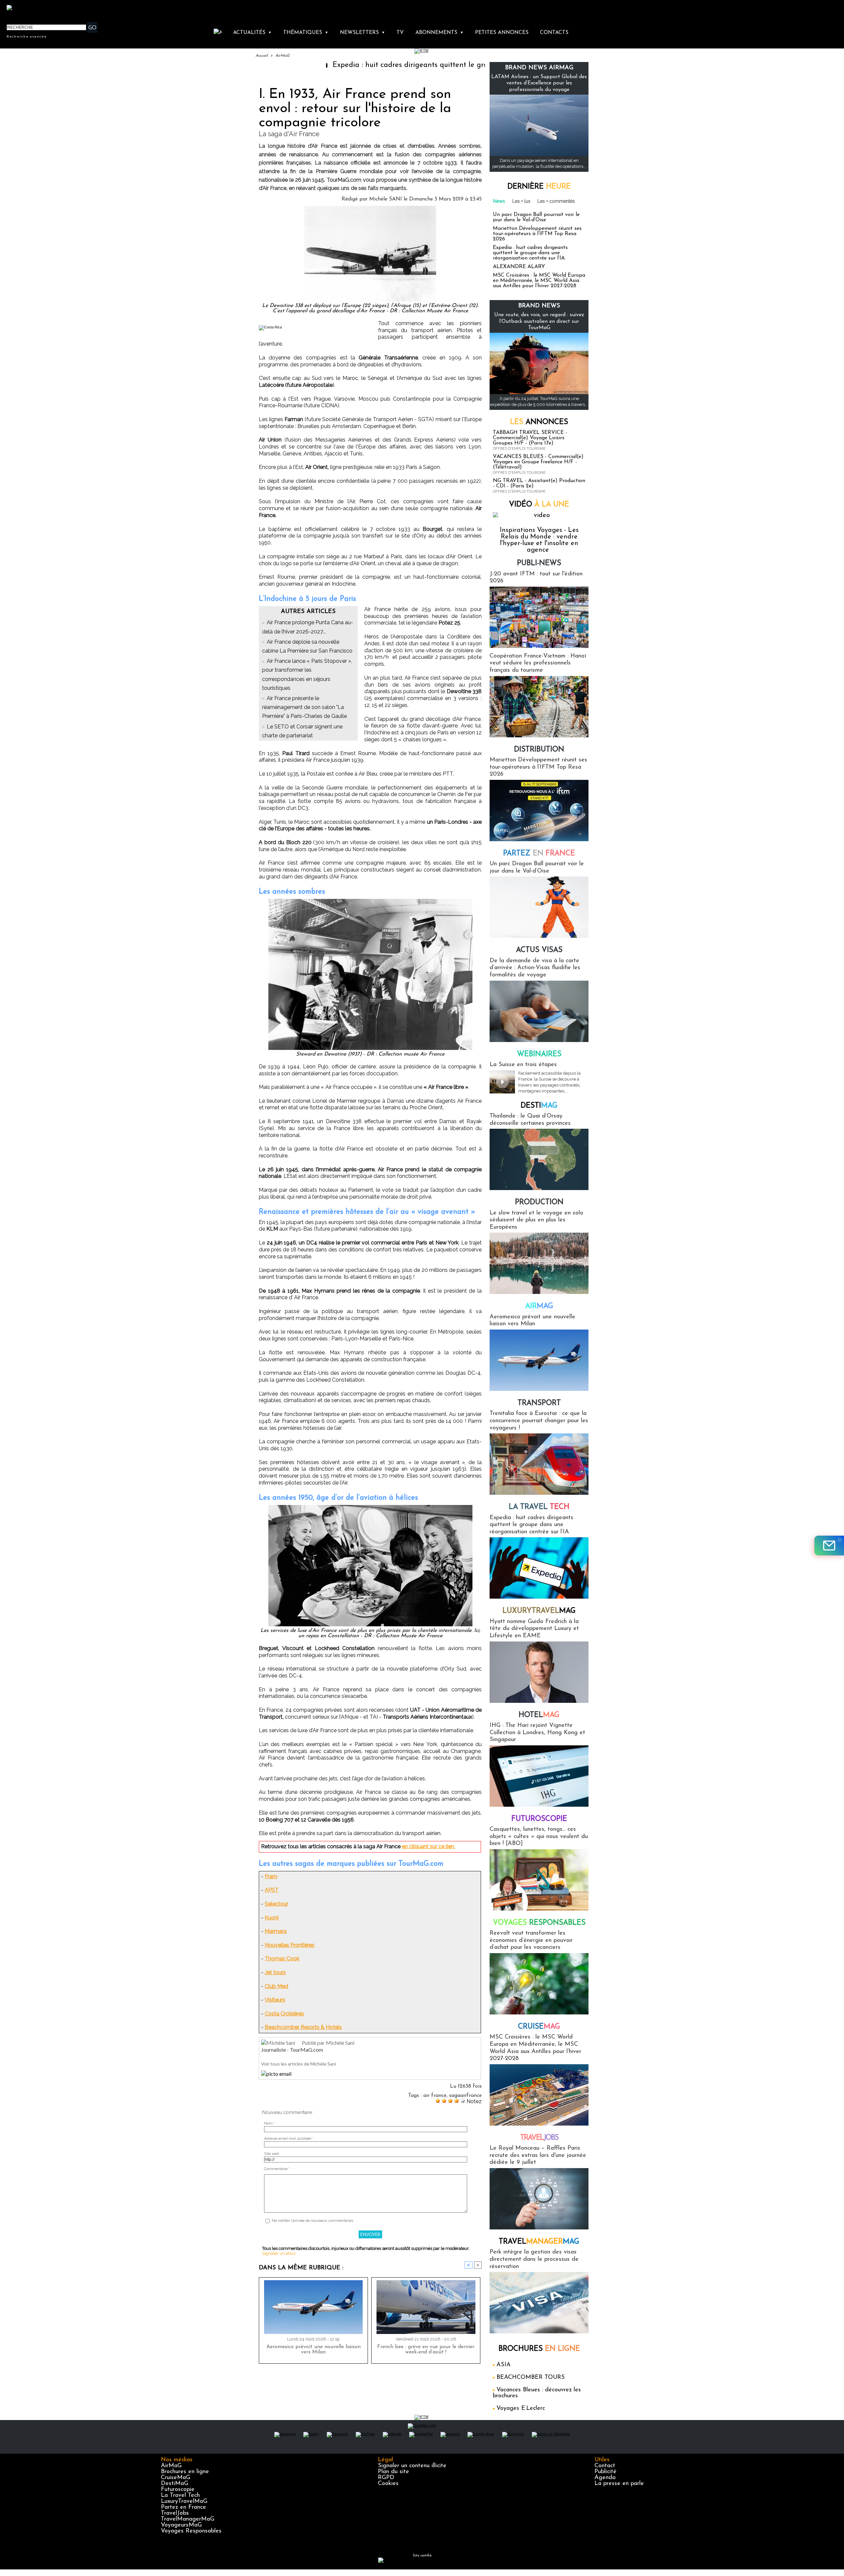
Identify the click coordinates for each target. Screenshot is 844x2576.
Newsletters (362, 33)
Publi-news (539, 563)
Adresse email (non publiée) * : (290, 2139)
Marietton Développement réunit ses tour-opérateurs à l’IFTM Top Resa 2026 (537, 234)
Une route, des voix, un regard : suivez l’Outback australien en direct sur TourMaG (539, 321)
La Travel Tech (180, 2496)
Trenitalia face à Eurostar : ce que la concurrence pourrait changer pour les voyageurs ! (539, 1421)
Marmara (276, 1931)
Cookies (388, 2484)
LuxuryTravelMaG (184, 2501)
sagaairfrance (465, 2096)
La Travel (539, 1507)
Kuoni (272, 1918)
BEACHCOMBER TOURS (531, 2377)
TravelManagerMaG (188, 2519)
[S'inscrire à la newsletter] (829, 1546)
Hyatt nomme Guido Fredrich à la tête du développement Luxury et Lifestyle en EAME (534, 1629)
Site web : (272, 2154)
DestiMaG (175, 2484)
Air (539, 1306)
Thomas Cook (282, 1959)
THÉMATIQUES (306, 33)
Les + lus (521, 201)
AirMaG (282, 56)
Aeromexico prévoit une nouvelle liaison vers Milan (314, 2349)
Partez (539, 854)
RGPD (386, 2478)
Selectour (276, 1904)
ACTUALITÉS (252, 33)
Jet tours (275, 1972)
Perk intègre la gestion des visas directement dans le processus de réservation (534, 2259)
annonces (539, 422)
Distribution (539, 750)
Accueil (262, 56)
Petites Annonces (502, 33)
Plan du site (393, 2472)
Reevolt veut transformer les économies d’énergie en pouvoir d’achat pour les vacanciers (531, 1940)
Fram (271, 1876)
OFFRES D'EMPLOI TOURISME (519, 449)
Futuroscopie (539, 1819)
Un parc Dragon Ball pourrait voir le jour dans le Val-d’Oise (536, 217)
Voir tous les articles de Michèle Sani (299, 2064)
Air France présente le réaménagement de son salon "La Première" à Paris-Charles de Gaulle (304, 707)
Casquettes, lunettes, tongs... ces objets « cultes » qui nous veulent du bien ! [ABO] (539, 1837)
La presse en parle (619, 2484)
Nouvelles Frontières (290, 1945)
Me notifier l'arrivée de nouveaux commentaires (312, 2221)
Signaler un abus (279, 2253)
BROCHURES (539, 2349)
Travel (539, 2138)
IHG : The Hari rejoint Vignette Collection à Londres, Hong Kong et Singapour (537, 1733)
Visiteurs (275, 2000)
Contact (605, 2466)
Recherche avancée (27, 36)
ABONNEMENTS (439, 33)
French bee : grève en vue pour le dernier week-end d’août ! (426, 2349)
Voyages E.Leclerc (521, 2408)
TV (400, 33)
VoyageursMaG (181, 2525)
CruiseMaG (176, 2478)
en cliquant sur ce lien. (428, 1846)
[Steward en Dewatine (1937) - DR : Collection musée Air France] (370, 901)
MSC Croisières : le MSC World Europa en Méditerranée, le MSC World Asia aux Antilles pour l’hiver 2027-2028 (539, 281)
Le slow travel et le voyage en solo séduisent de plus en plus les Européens (536, 1220)
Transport (539, 1403)
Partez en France (183, 2507)
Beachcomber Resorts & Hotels (303, 2027)
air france (435, 2096)
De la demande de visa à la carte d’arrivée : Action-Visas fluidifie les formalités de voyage (535, 968)
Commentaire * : (278, 2169)
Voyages (539, 1923)
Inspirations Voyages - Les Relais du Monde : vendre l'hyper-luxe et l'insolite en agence (539, 540)
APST (272, 1890)
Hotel (539, 1715)
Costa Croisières (284, 2014)
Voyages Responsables (191, 2531)
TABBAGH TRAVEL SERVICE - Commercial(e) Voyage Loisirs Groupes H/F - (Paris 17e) (530, 438)
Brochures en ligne (185, 2472)
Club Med (276, 1986)
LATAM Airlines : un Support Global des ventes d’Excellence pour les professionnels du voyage (539, 83)
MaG (539, 1611)
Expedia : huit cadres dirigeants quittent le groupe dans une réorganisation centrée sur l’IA (377, 65)
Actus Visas (539, 950)
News (499, 201)
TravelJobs (175, 2513)
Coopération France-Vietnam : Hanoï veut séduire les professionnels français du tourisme (538, 663)
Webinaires (539, 1054)
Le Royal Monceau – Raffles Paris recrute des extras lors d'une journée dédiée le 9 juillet (538, 2155)
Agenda (605, 2478)
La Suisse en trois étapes (523, 1065)
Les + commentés (556, 201)
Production (539, 1202)
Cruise (539, 2027)
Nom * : (271, 2123)
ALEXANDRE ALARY (519, 267)
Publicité (605, 2472)
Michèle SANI (386, 199)
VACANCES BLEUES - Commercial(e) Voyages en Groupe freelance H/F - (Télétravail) (538, 462)
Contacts (554, 33)
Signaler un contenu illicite (412, 2466)
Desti (539, 1106)
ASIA (504, 2365)
